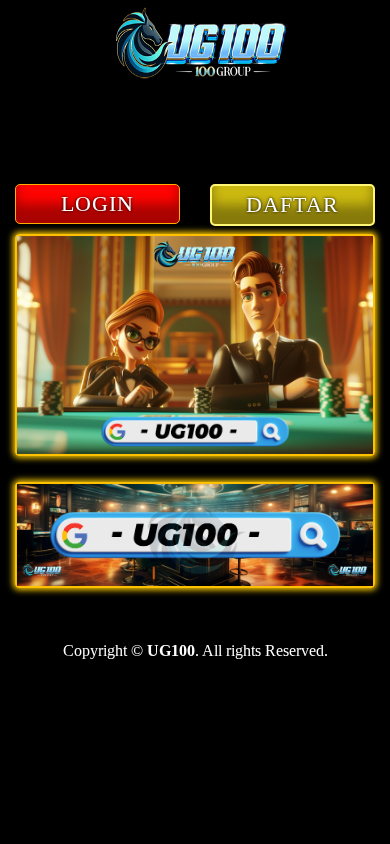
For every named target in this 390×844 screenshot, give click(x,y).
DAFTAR (292, 204)
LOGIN (98, 203)
